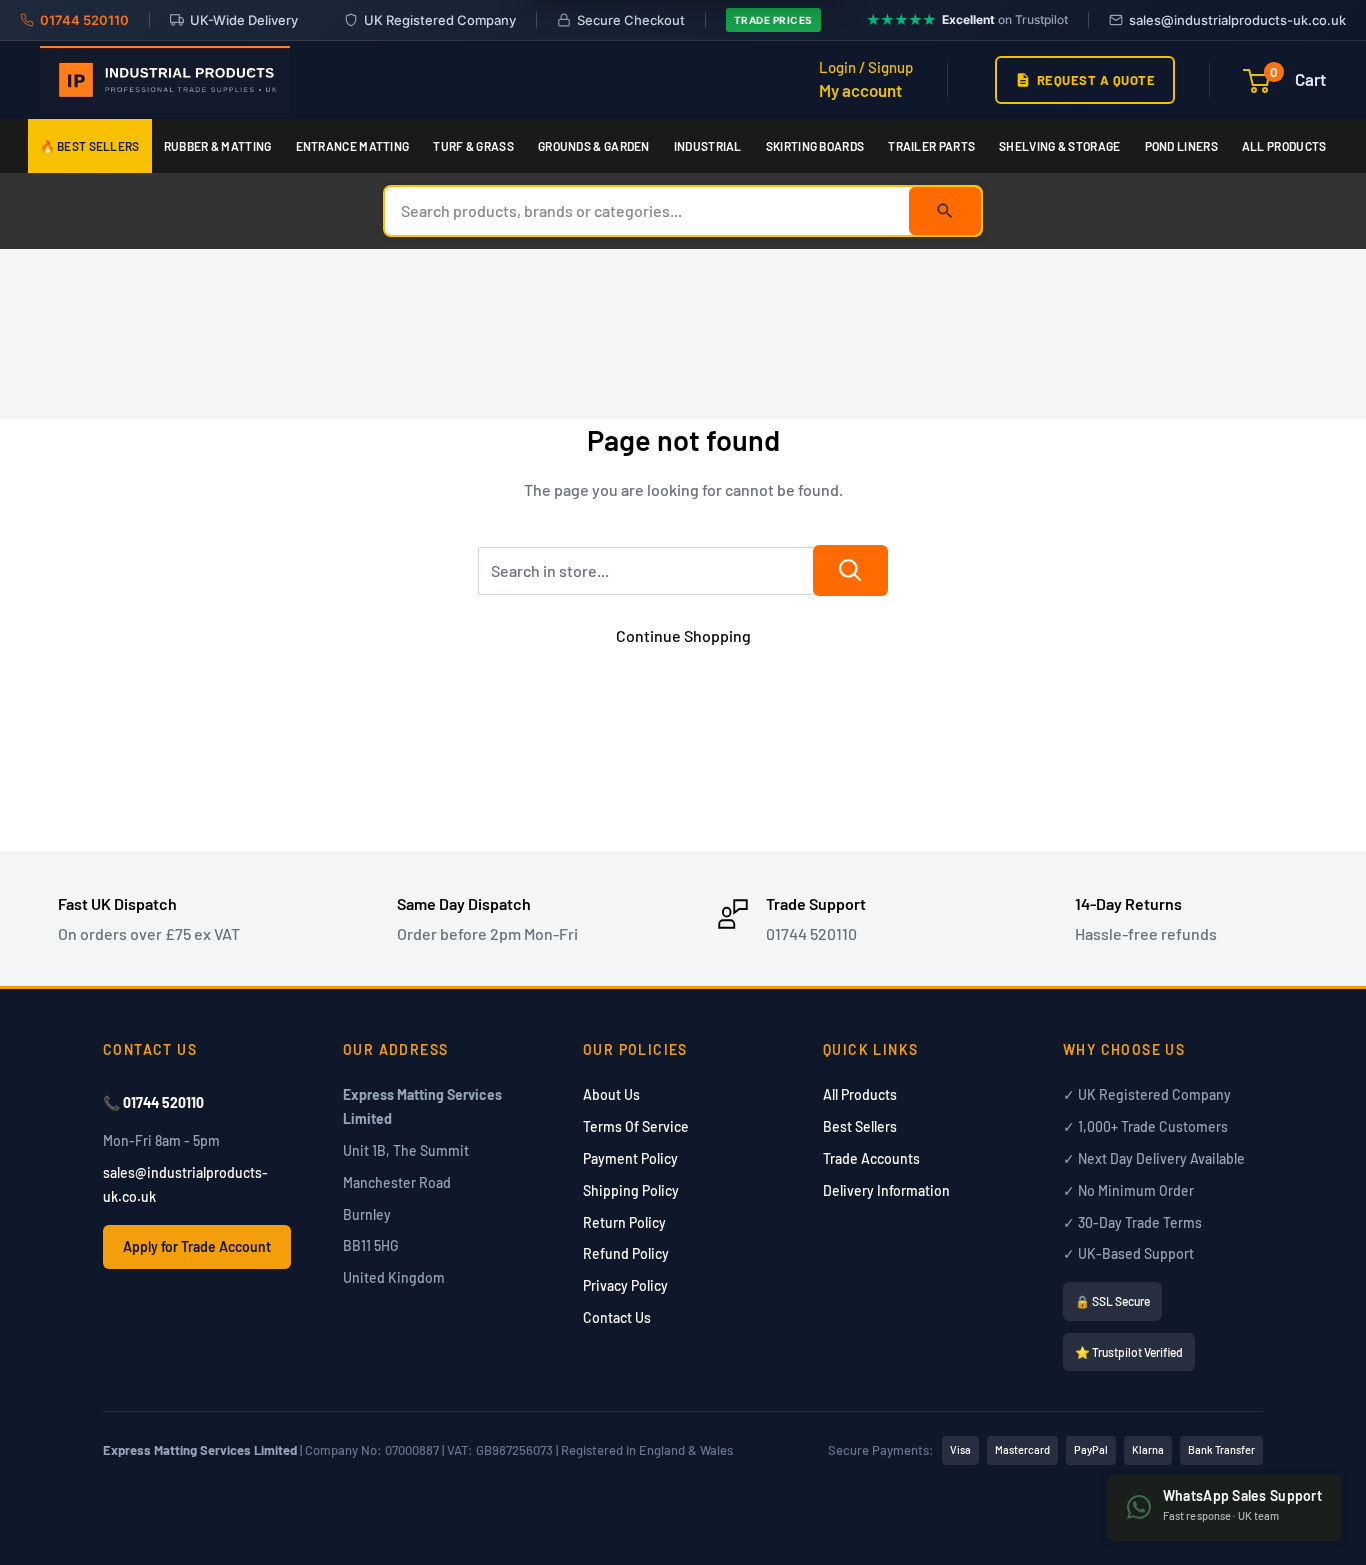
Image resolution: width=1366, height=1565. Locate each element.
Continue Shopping (683, 635)
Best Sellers (860, 1126)
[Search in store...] (850, 570)
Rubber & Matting (218, 146)
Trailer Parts (931, 146)
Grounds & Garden (594, 146)
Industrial (708, 146)
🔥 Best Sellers (90, 146)
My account (860, 90)
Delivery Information (886, 1190)
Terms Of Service (636, 1126)
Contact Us (617, 1317)
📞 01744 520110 (153, 1102)
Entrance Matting (353, 146)
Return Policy (624, 1222)
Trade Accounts (871, 1158)
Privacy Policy (625, 1285)
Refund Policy (626, 1253)
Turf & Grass (473, 146)
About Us (611, 1094)
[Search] (945, 211)
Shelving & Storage (1059, 146)
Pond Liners (1181, 146)
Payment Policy (630, 1158)
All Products (1284, 146)
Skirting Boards (815, 146)
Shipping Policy (631, 1190)
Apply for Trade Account (197, 1246)
